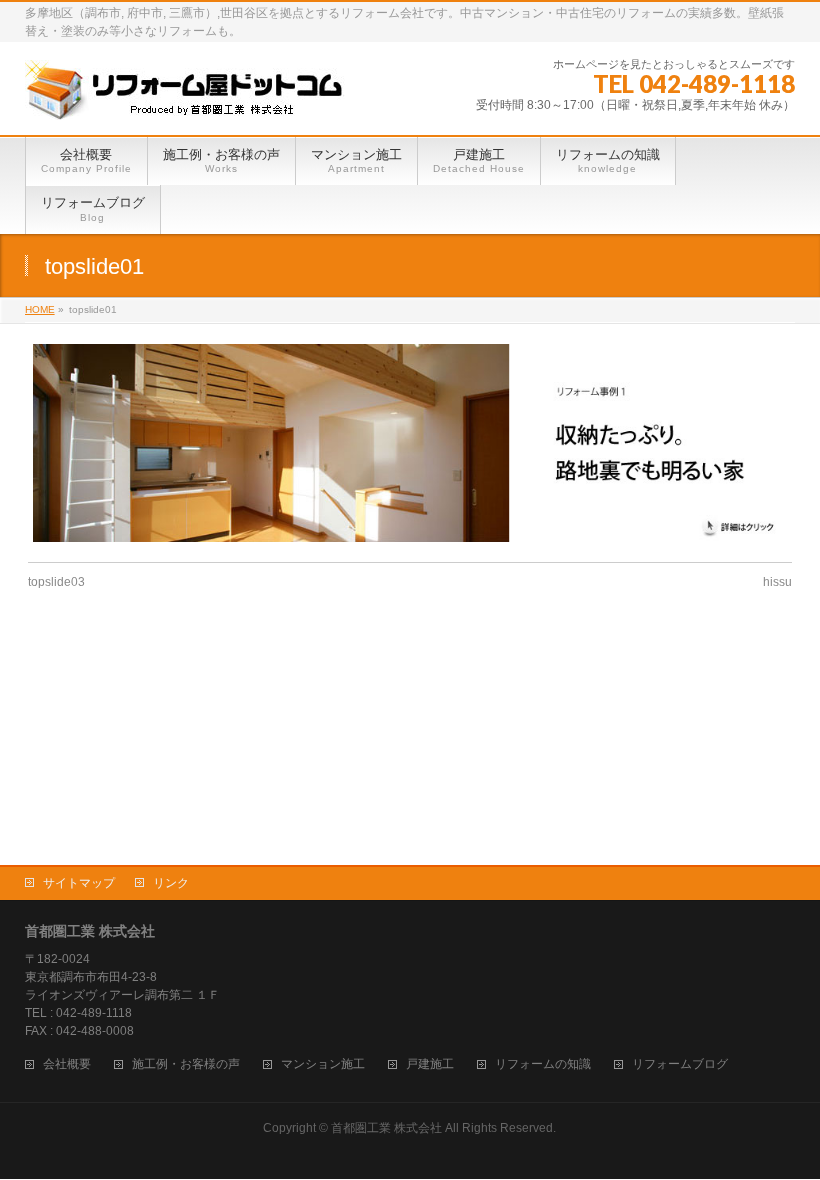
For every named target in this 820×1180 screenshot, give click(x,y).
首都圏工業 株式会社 (386, 1128)
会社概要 (67, 1064)
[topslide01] (409, 443)
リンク (171, 883)
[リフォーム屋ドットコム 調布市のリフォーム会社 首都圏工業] (186, 97)
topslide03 (56, 582)
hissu (777, 582)
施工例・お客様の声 (186, 1064)
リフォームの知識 (543, 1064)
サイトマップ (79, 883)
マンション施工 (323, 1064)
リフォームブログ (680, 1064)
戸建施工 (430, 1064)
